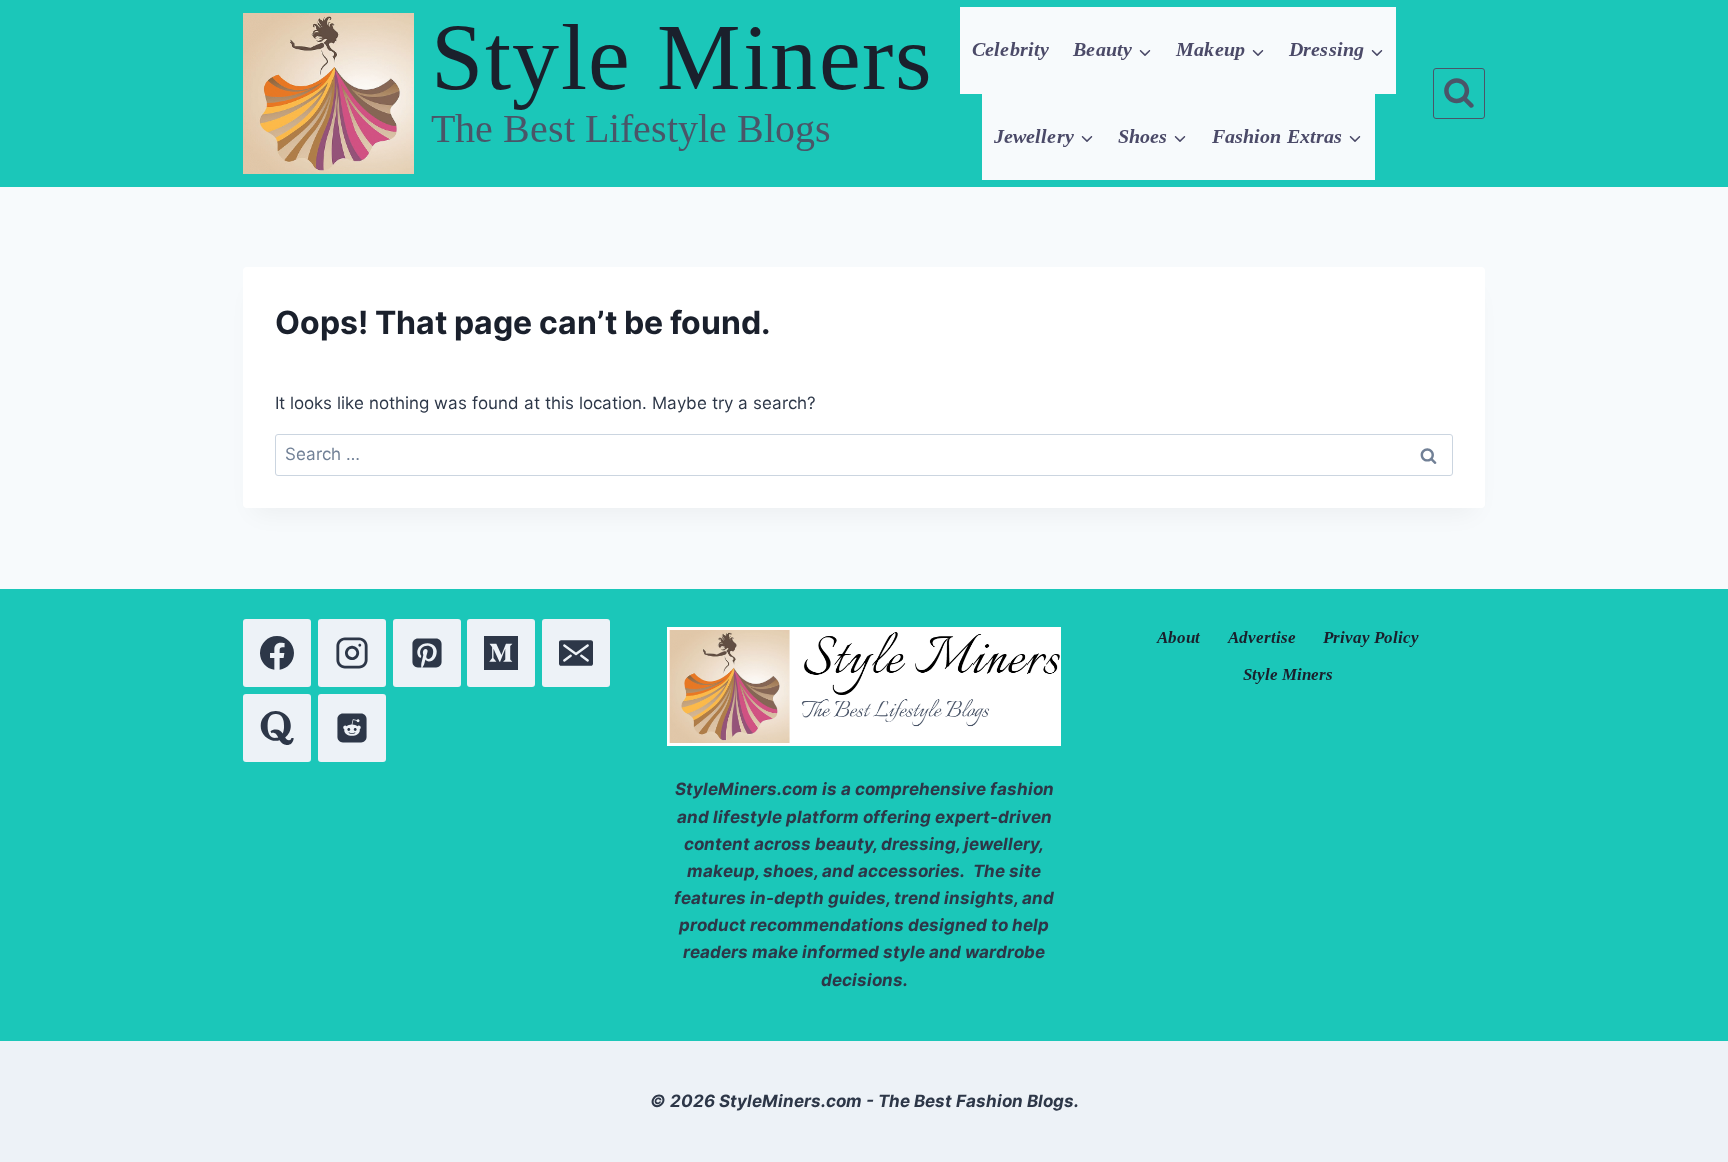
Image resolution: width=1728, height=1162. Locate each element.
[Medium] (501, 653)
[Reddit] (352, 728)
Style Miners (1288, 674)
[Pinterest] (427, 653)
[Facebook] (277, 653)
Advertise (1262, 637)
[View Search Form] (1459, 94)
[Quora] (277, 728)
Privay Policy (1371, 637)
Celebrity (1010, 49)
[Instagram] (352, 653)
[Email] (576, 653)
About (1178, 637)
